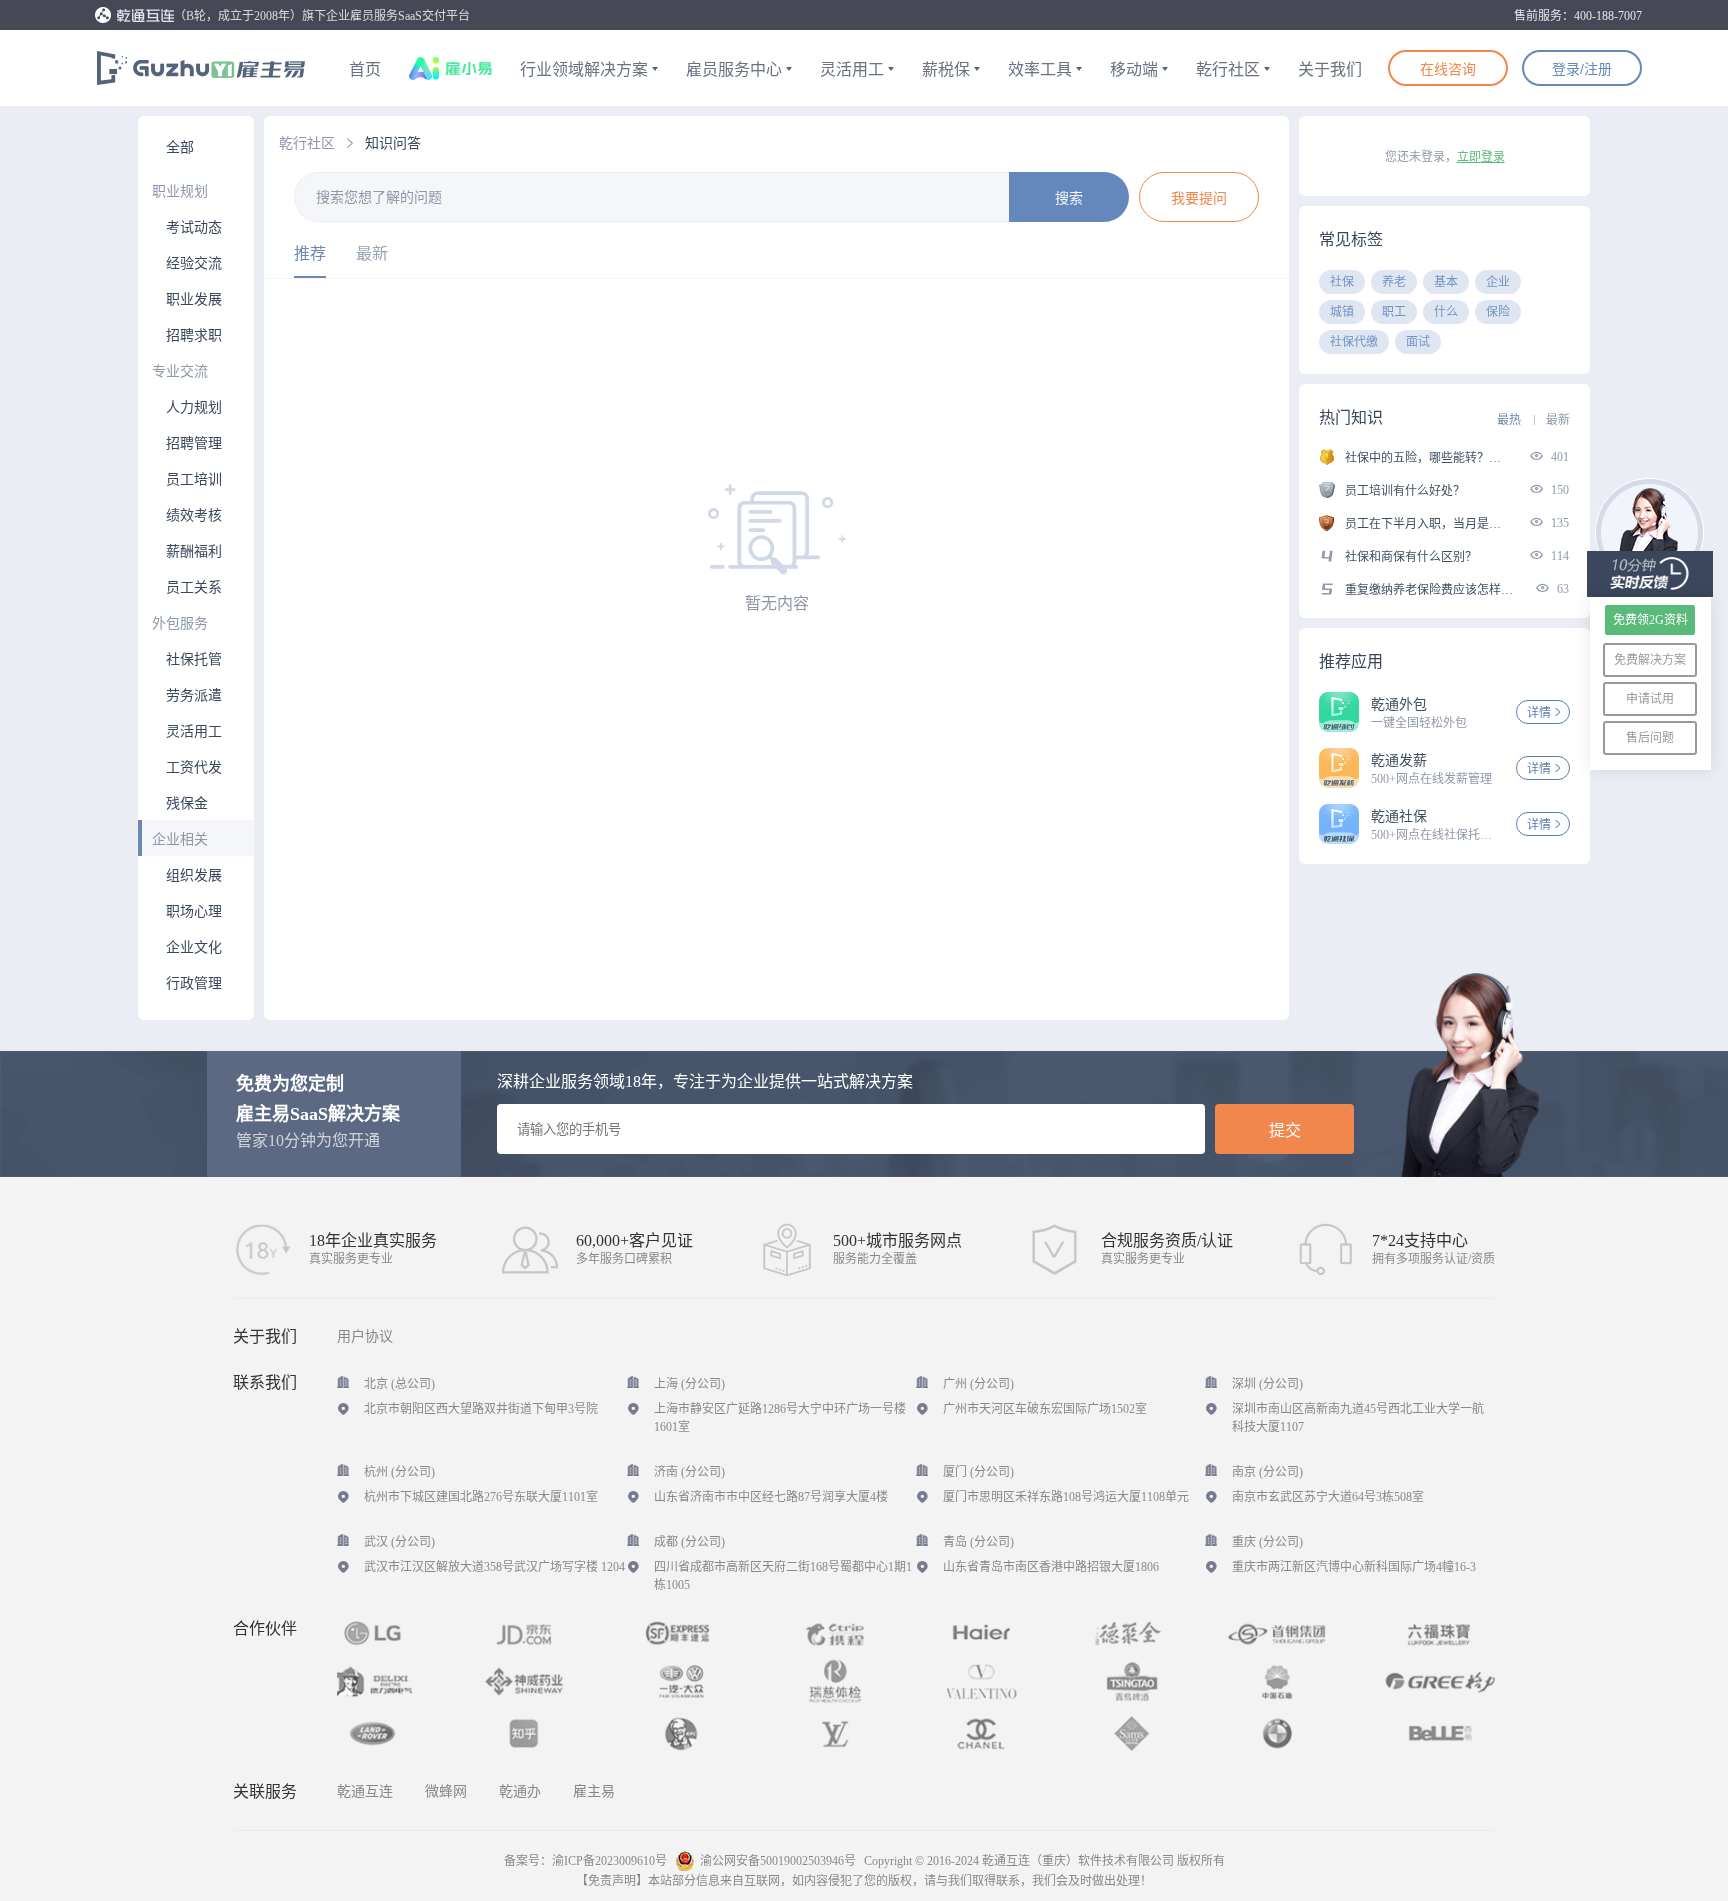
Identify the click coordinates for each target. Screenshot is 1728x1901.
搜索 (1069, 198)
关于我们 (1330, 69)
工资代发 (194, 767)
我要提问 (1199, 198)
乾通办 (520, 1791)
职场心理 (194, 911)
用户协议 (365, 1337)
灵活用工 (194, 731)
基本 (1446, 282)
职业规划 (180, 191)
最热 (1509, 420)
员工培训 (194, 479)
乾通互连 (365, 1791)
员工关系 (194, 587)
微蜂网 (446, 1791)
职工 (1394, 312)
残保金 (187, 803)
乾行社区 (307, 143)
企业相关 (180, 839)
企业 (1498, 282)
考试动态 (194, 227)
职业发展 (194, 299)
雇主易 (594, 1791)
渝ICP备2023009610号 (609, 1861)
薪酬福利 (194, 551)
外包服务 (180, 623)
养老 (1394, 282)
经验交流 (194, 263)
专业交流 (180, 371)
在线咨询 (1448, 69)
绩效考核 (194, 515)
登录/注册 (1582, 69)
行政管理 (194, 983)
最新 (372, 253)
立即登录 (1481, 157)
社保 (1342, 282)
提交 (1285, 1130)
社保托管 (194, 659)
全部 (180, 147)
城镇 (1342, 312)
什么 (1446, 312)
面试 (1418, 342)
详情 (1539, 713)
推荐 (310, 253)
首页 (365, 69)
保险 (1498, 312)
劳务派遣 (194, 695)
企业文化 (194, 947)
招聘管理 (194, 443)
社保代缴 (1354, 342)
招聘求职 (194, 335)
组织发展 (194, 875)
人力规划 (194, 407)
